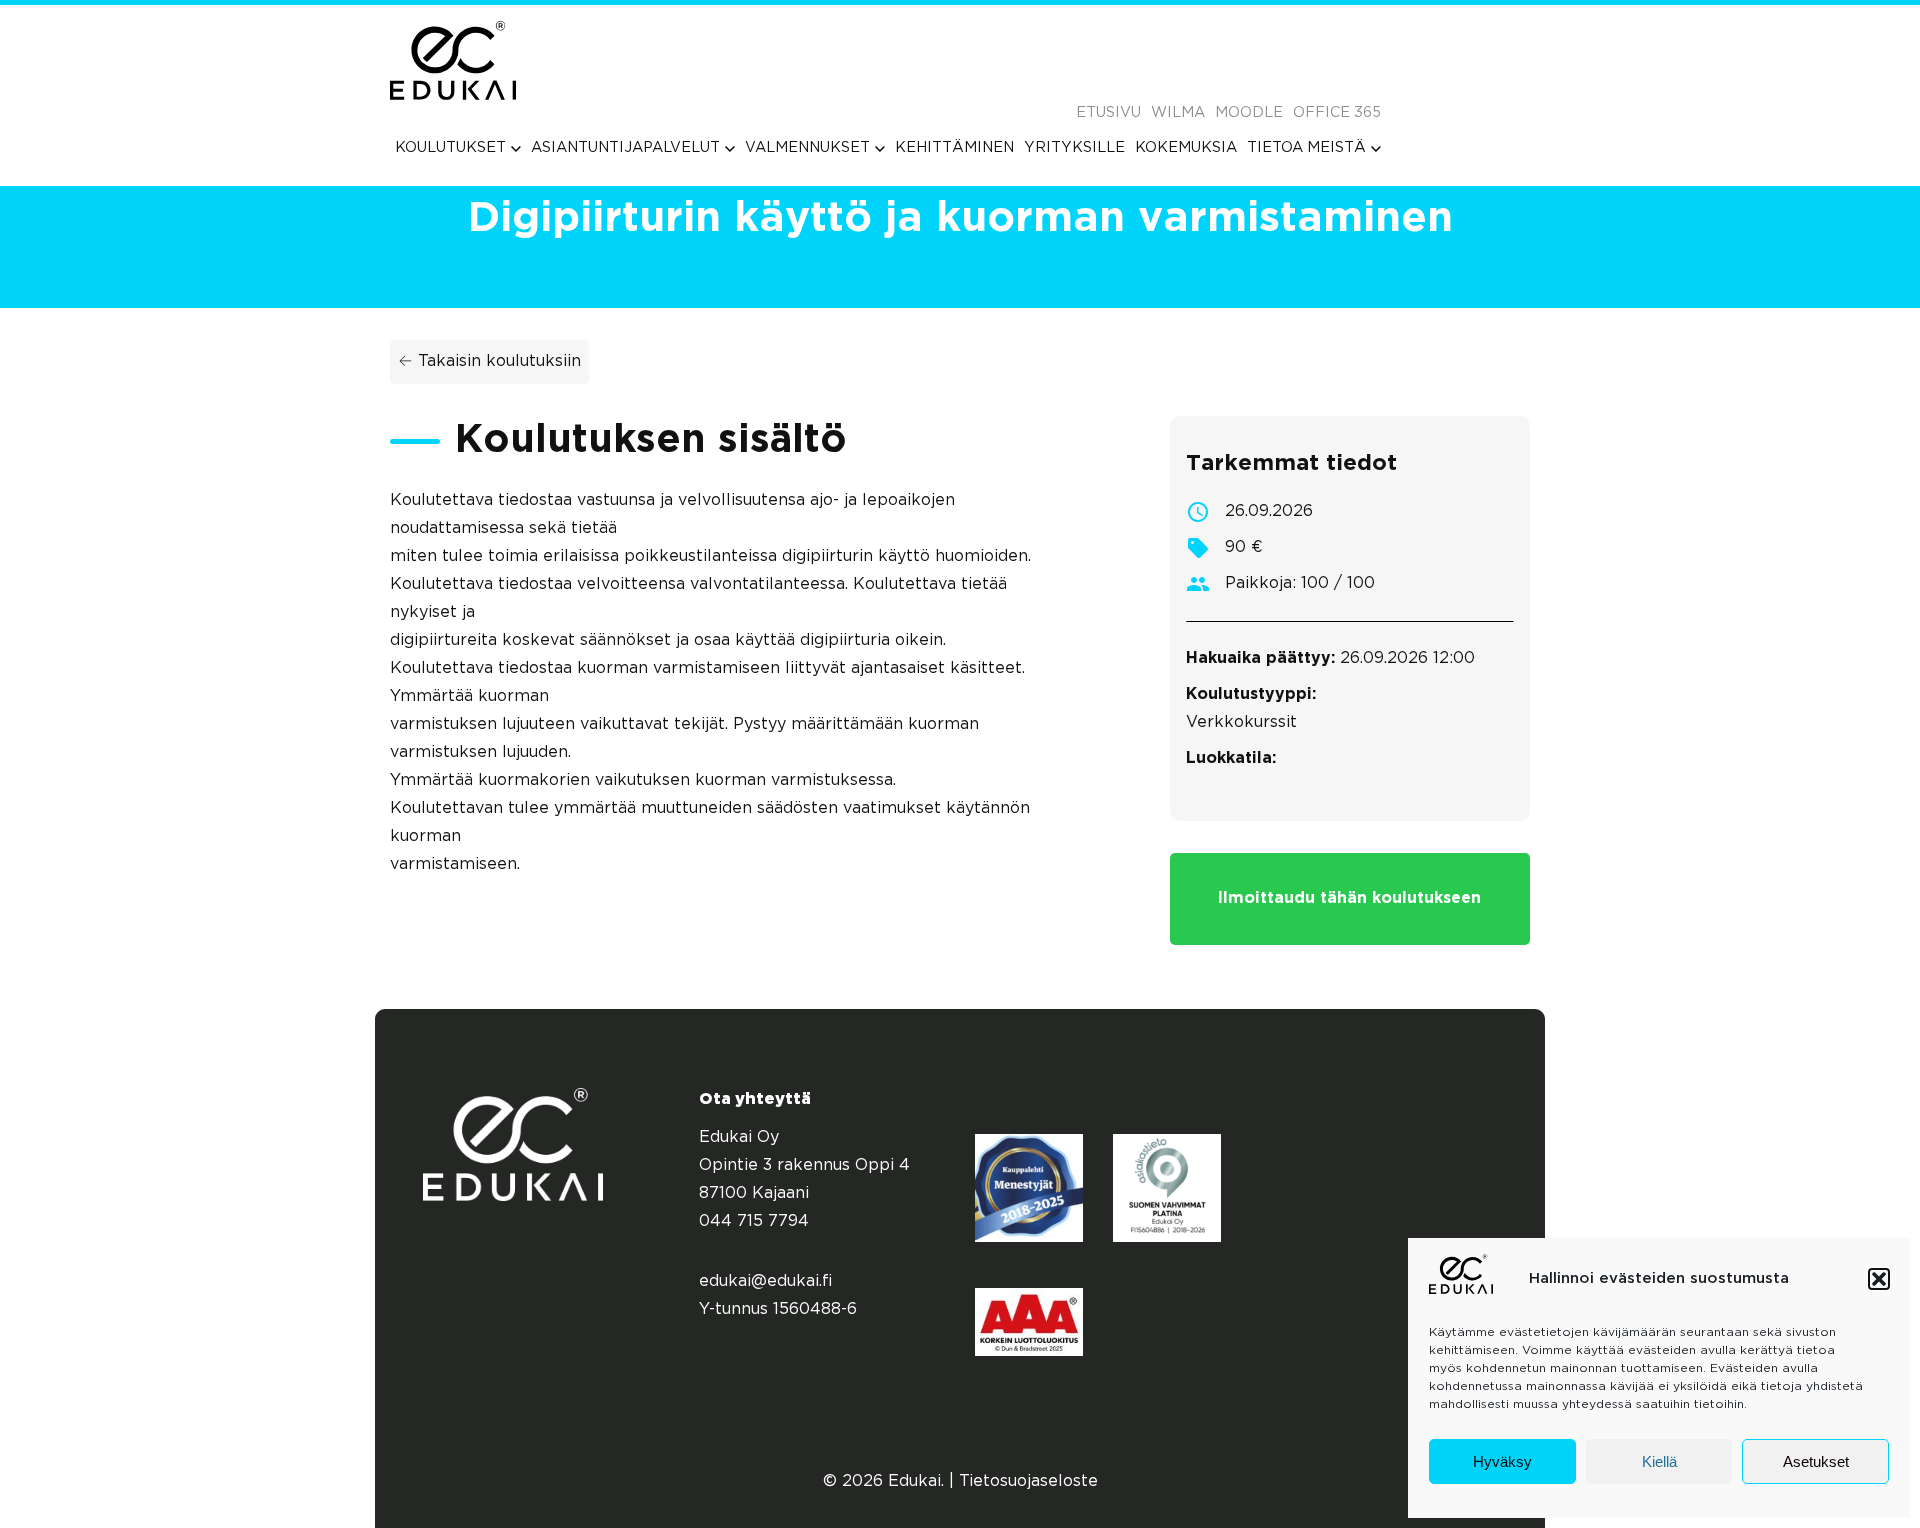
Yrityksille (1074, 147)
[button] (1879, 1279)
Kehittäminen (954, 147)
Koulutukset (450, 147)
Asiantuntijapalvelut (625, 147)
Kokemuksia (1186, 147)
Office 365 (1337, 112)
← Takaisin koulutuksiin (489, 361)
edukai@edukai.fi (766, 1281)
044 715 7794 (754, 1221)
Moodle (1249, 112)
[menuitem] (458, 147)
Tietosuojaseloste (1028, 1481)
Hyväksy (1502, 1461)
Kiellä (1659, 1461)
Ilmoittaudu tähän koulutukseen (1349, 898)
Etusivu (1108, 112)
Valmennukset (807, 147)
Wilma (1178, 112)
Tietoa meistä (1306, 147)
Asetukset (1816, 1461)
